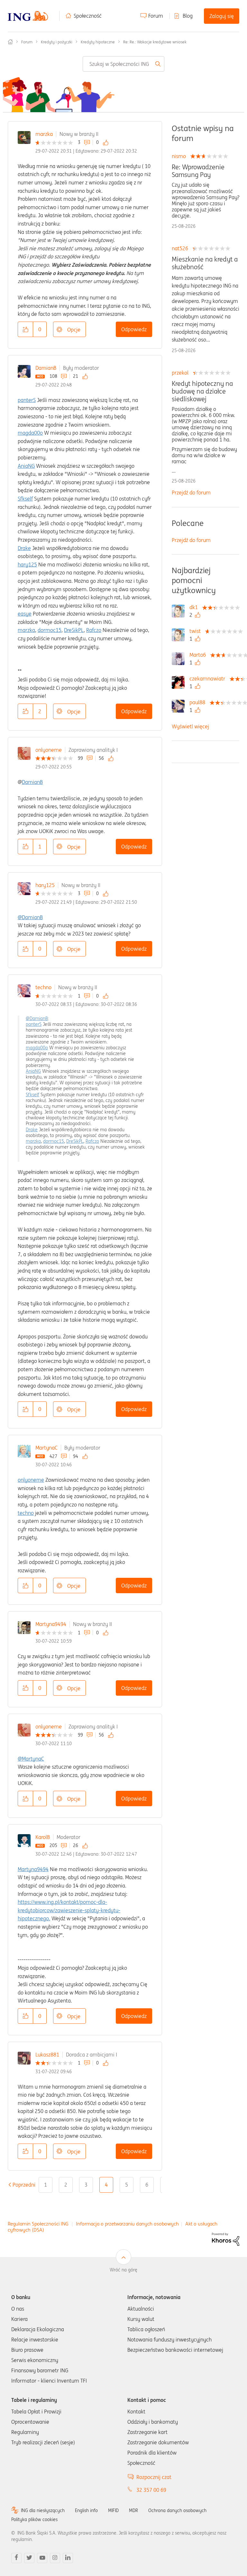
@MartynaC (31, 1759)
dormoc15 (50, 630)
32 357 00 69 (151, 2490)
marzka (44, 134)
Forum (156, 16)
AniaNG (26, 466)
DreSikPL (74, 630)
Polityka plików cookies (34, 2519)
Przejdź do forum (191, 493)
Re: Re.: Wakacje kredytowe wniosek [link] (155, 42)
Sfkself (25, 499)
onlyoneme (49, 750)
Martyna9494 (51, 1624)
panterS (27, 400)
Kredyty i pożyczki (57, 42)
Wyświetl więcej (190, 726)
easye (25, 614)
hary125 (27, 564)
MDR (133, 2510)
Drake (24, 548)
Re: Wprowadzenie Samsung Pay (198, 171)
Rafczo (94, 630)
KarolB (43, 1837)
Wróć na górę (123, 2270)
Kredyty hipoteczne (98, 42)
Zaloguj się (222, 16)
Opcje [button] (74, 330)
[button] (25, 329)
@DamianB (30, 917)
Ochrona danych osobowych (177, 2510)
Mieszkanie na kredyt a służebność (205, 263)
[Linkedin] (68, 2558)
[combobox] (123, 64)
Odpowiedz (134, 329)
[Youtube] (42, 2558)
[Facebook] (16, 2558)
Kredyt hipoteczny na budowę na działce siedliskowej (202, 391)
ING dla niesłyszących (43, 2510)
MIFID (113, 2510)
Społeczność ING (10, 42)
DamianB (46, 368)
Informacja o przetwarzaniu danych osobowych (127, 2224)
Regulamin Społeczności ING (38, 2224)
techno (43, 987)
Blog (188, 16)
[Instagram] (55, 2558)
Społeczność (88, 16)
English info (86, 2510)
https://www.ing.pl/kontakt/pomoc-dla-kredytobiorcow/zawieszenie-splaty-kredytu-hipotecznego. (69, 1910)
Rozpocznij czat (154, 2477)
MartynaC (46, 1448)
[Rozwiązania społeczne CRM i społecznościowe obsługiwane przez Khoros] (226, 2239)
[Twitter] (29, 2558)
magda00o (30, 433)
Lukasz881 (47, 2055)
